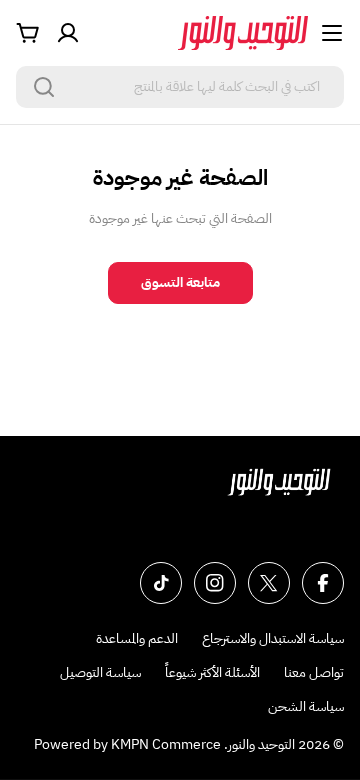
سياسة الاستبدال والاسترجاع (273, 638)
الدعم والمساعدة (137, 638)
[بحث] (44, 87)
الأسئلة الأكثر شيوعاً (212, 672)
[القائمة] (332, 33)
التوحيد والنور (261, 744)
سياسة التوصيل (100, 672)
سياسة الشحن (306, 706)
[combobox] (180, 87)
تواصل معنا (314, 672)
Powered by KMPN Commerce (127, 744)
